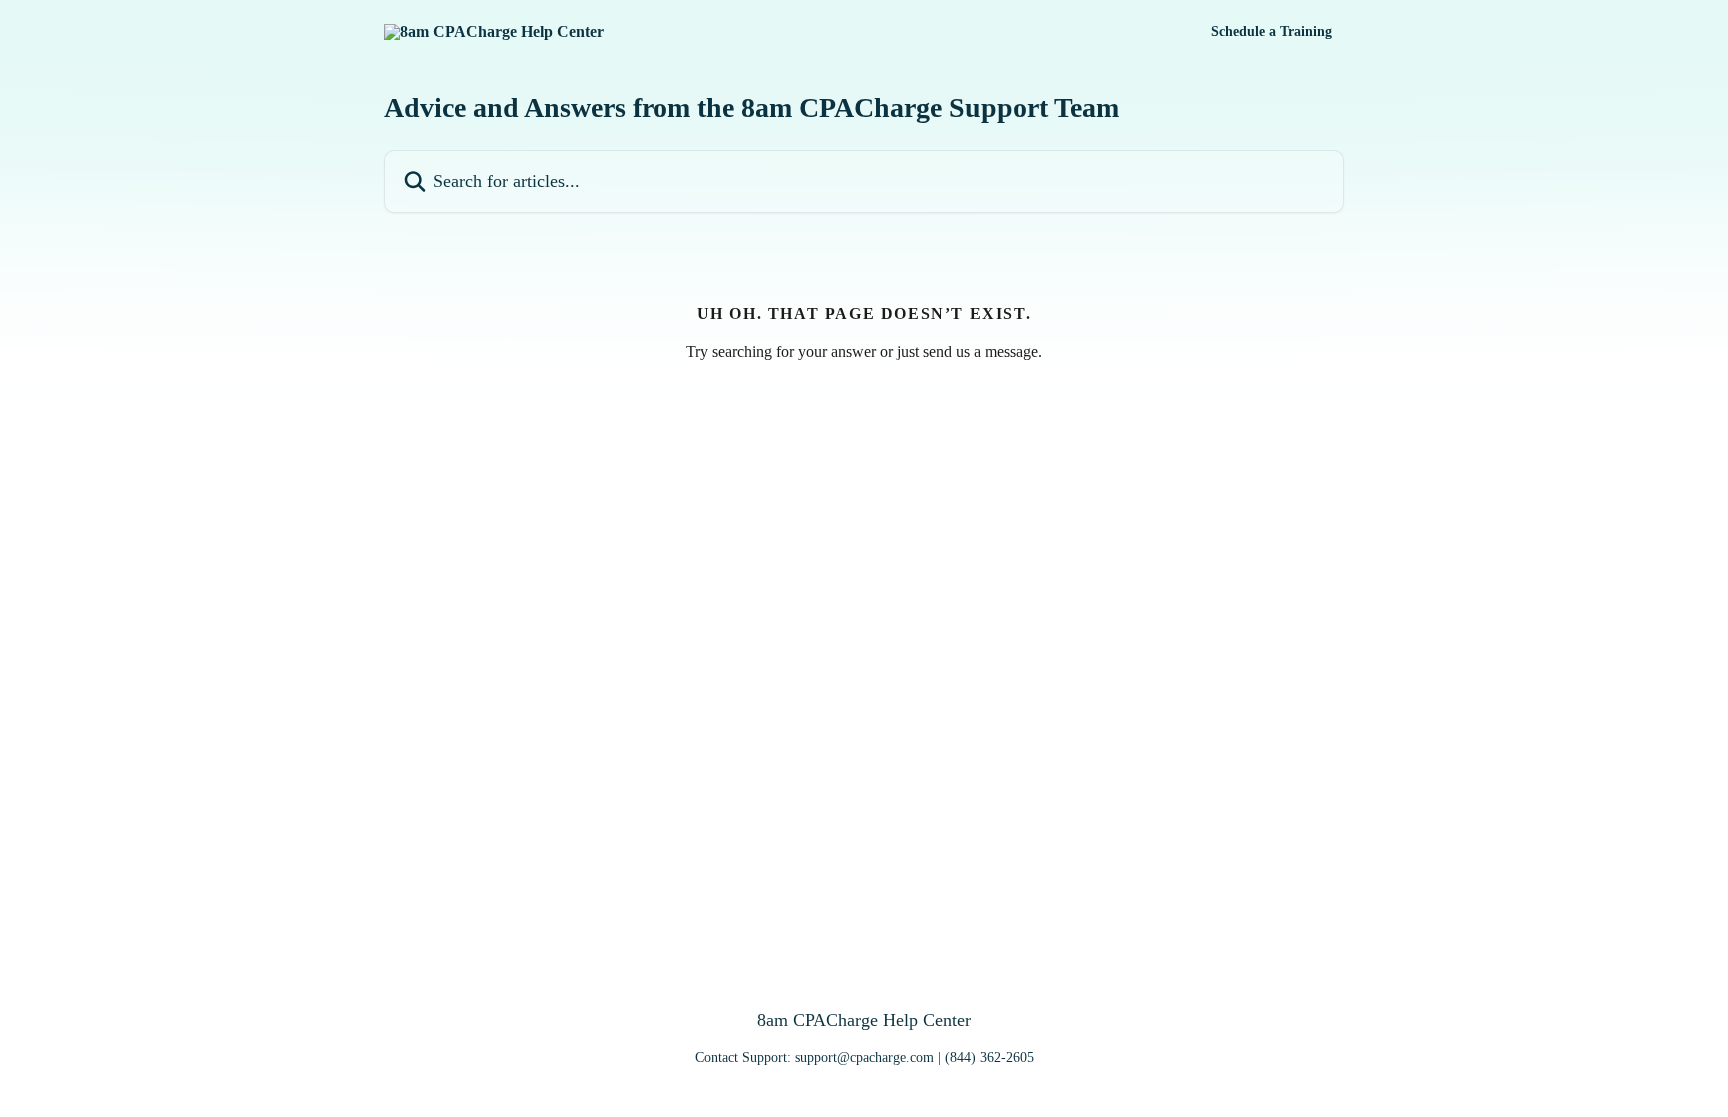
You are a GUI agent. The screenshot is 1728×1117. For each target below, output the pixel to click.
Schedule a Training (1271, 32)
